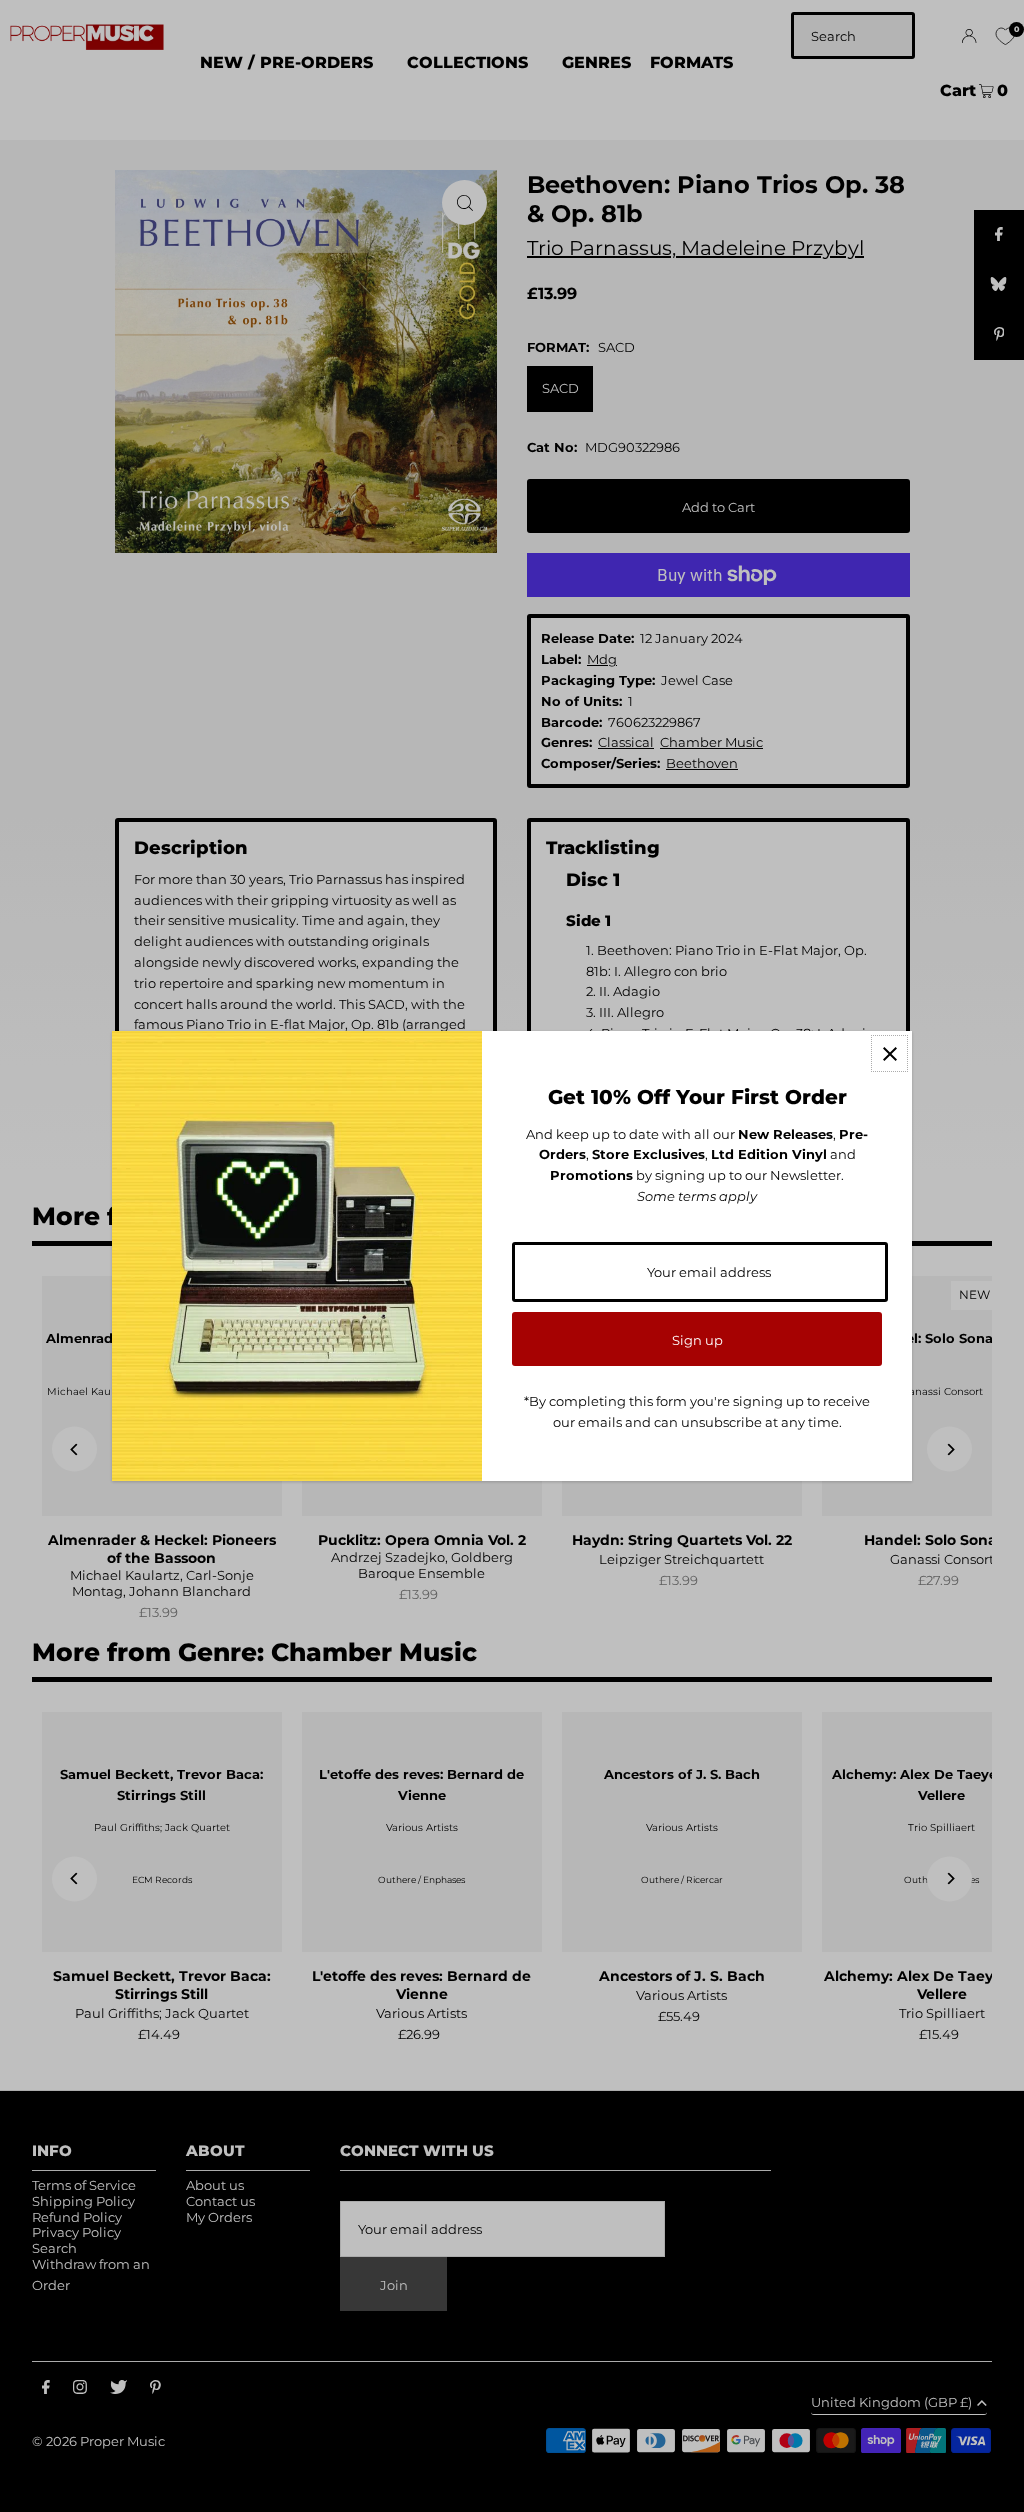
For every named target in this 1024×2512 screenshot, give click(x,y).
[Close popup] (889, 1053)
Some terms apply (697, 1196)
